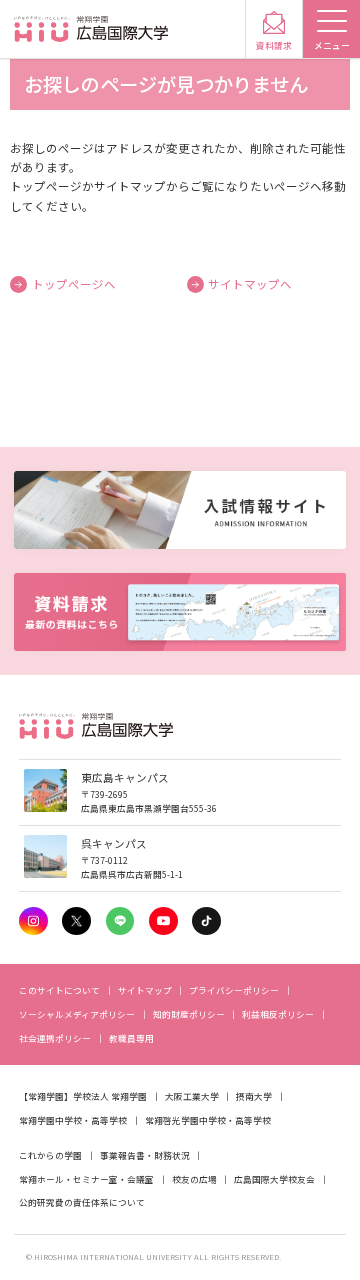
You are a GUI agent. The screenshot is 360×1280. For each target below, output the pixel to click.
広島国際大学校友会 (274, 1179)
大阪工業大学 (192, 1096)
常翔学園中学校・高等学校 (73, 1120)
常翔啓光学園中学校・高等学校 (208, 1120)
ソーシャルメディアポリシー (77, 1014)
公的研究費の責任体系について (82, 1202)
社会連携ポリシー (55, 1038)
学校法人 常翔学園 (110, 1096)
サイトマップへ (250, 284)
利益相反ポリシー (278, 1014)
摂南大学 (254, 1096)
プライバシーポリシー (234, 990)
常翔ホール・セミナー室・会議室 (86, 1179)
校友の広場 (194, 1179)
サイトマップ (145, 990)
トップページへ (74, 284)
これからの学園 (50, 1155)
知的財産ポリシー (189, 1014)
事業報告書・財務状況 (145, 1155)
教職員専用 (131, 1038)
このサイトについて (59, 990)
